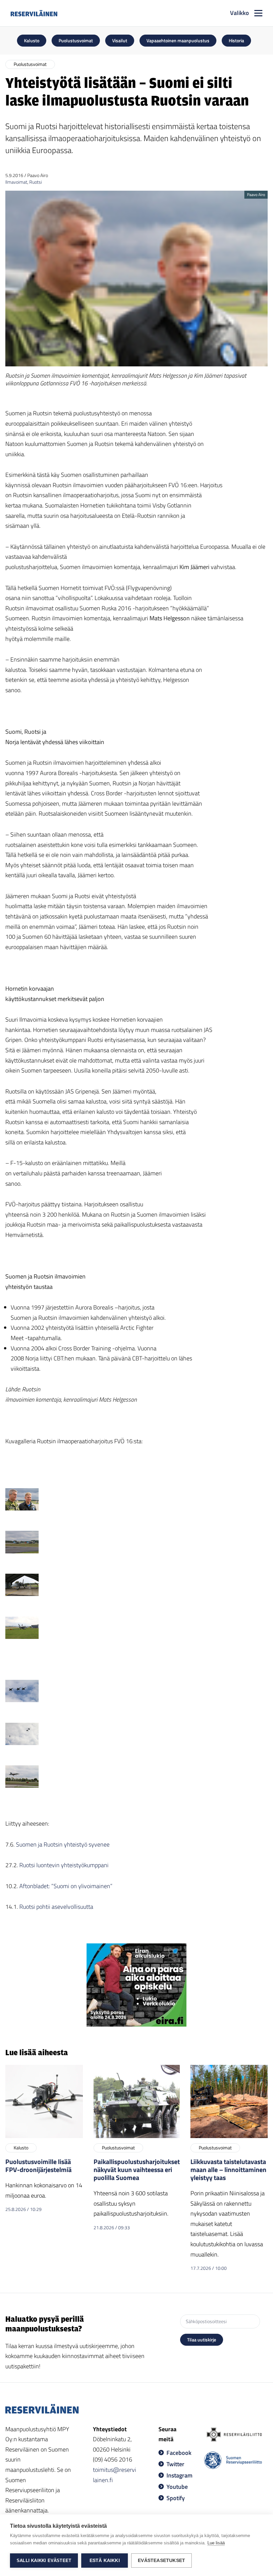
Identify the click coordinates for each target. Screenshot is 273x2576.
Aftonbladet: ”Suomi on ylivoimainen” (67, 1886)
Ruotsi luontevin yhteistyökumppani (65, 1865)
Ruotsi (36, 182)
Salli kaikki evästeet (44, 2561)
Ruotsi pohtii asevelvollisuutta (56, 1907)
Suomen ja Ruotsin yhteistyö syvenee (63, 1844)
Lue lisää (216, 2543)
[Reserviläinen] (34, 13)
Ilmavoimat (16, 182)
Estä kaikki (105, 2561)
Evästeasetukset (161, 2561)
